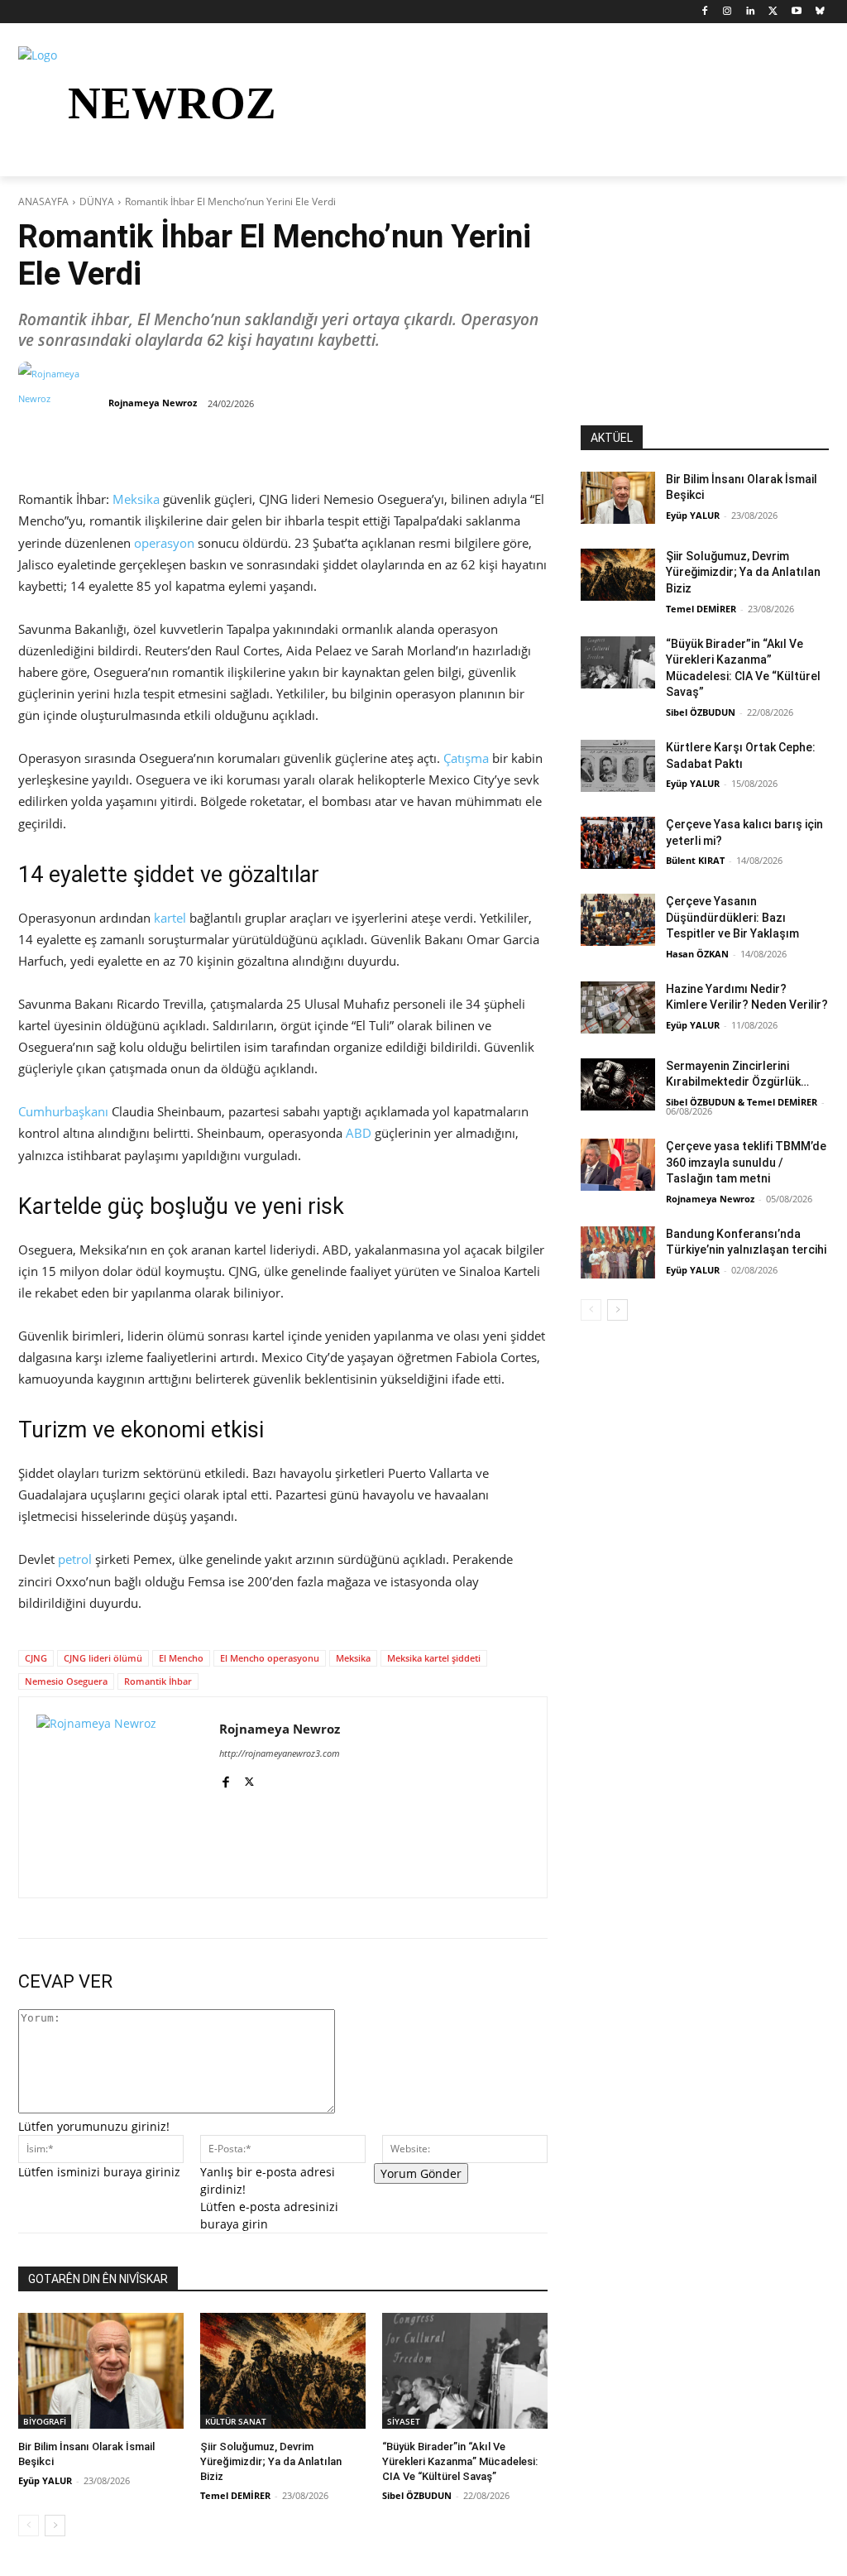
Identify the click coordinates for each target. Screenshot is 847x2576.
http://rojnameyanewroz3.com (280, 1753)
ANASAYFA (43, 201)
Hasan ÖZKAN (697, 954)
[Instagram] (727, 12)
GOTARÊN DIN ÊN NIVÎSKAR (98, 2279)
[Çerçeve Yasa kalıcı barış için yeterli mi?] (618, 843)
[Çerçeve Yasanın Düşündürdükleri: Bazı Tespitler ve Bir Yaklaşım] (618, 920)
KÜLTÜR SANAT (236, 2421)
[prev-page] (29, 2526)
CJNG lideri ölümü (103, 1658)
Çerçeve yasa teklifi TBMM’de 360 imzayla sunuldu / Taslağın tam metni (746, 1162)
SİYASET (404, 2421)
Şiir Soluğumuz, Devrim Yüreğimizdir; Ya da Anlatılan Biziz (271, 2461)
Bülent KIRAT (695, 860)
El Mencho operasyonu (270, 1658)
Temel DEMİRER (235, 2495)
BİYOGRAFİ (45, 2421)
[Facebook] (704, 12)
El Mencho (181, 1658)
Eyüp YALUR (45, 2480)
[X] (774, 12)
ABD (359, 1133)
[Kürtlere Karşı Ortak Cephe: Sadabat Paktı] (618, 766)
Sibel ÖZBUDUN (417, 2495)
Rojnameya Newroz (153, 403)
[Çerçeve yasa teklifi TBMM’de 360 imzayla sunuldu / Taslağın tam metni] (618, 1165)
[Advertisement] (705, 322)
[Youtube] (796, 12)
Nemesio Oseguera (66, 1681)
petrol (75, 1559)
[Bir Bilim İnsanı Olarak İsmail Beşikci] (101, 2371)
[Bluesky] (819, 12)
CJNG (36, 1658)
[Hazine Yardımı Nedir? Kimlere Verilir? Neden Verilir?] (618, 1007)
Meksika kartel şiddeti (434, 1658)
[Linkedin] (751, 12)
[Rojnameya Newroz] (62, 403)
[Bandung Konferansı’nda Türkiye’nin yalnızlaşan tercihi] (618, 1252)
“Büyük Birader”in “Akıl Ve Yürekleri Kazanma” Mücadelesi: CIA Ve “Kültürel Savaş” (460, 2461)
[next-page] (55, 2526)
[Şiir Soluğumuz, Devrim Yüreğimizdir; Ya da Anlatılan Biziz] (283, 2371)
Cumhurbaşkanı (63, 1111)
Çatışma (466, 758)
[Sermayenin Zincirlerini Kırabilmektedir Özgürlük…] (618, 1084)
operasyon (164, 543)
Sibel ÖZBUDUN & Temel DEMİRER (742, 1102)
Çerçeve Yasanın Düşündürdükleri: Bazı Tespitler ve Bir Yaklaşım (732, 917)
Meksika (136, 499)
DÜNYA (97, 201)
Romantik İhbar (158, 1681)
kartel (170, 918)
